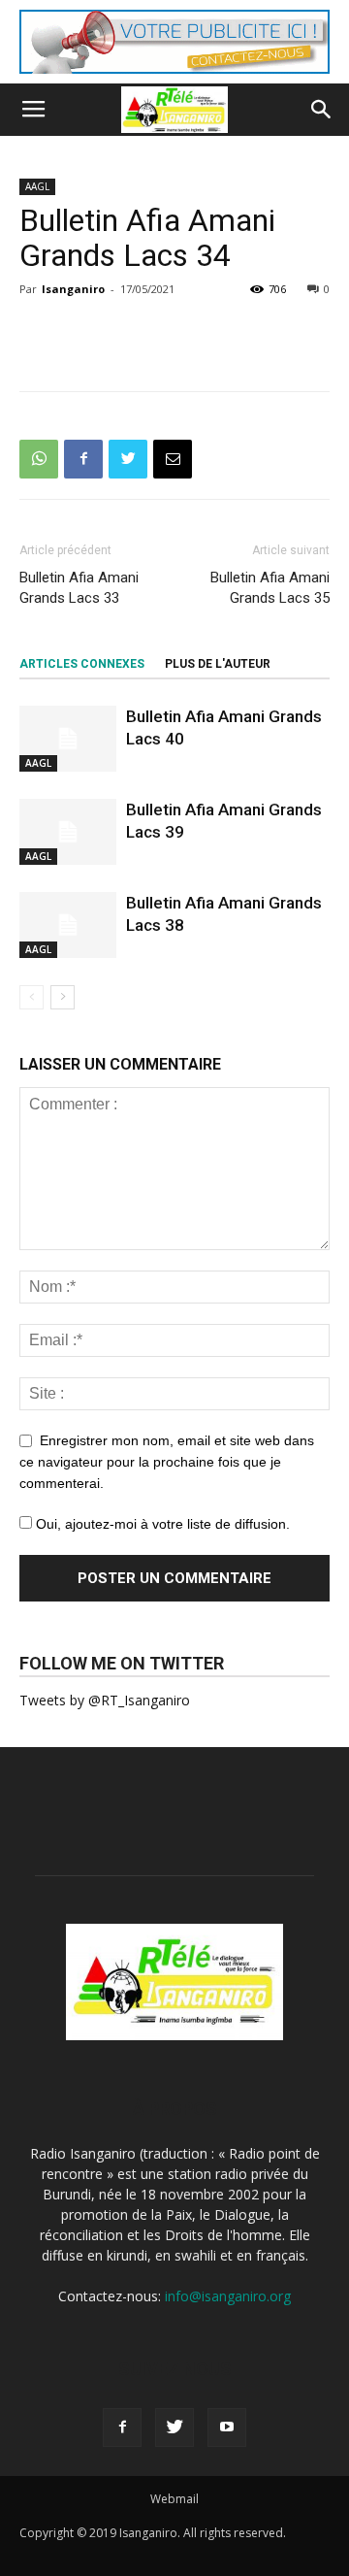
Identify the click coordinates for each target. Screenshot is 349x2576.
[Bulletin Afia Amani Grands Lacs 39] (68, 832)
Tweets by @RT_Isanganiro (105, 1700)
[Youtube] (227, 2427)
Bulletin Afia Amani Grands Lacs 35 (270, 588)
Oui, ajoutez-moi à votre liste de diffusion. (161, 1524)
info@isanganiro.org (228, 2296)
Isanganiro (73, 289)
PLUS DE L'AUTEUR (218, 664)
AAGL (37, 186)
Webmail (174, 2499)
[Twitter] (174, 2427)
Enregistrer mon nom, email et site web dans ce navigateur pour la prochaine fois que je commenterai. (167, 1462)
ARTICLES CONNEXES (82, 664)
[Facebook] (122, 2427)
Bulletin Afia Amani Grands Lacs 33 (79, 588)
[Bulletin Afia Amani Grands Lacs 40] (68, 739)
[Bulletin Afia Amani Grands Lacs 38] (68, 925)
